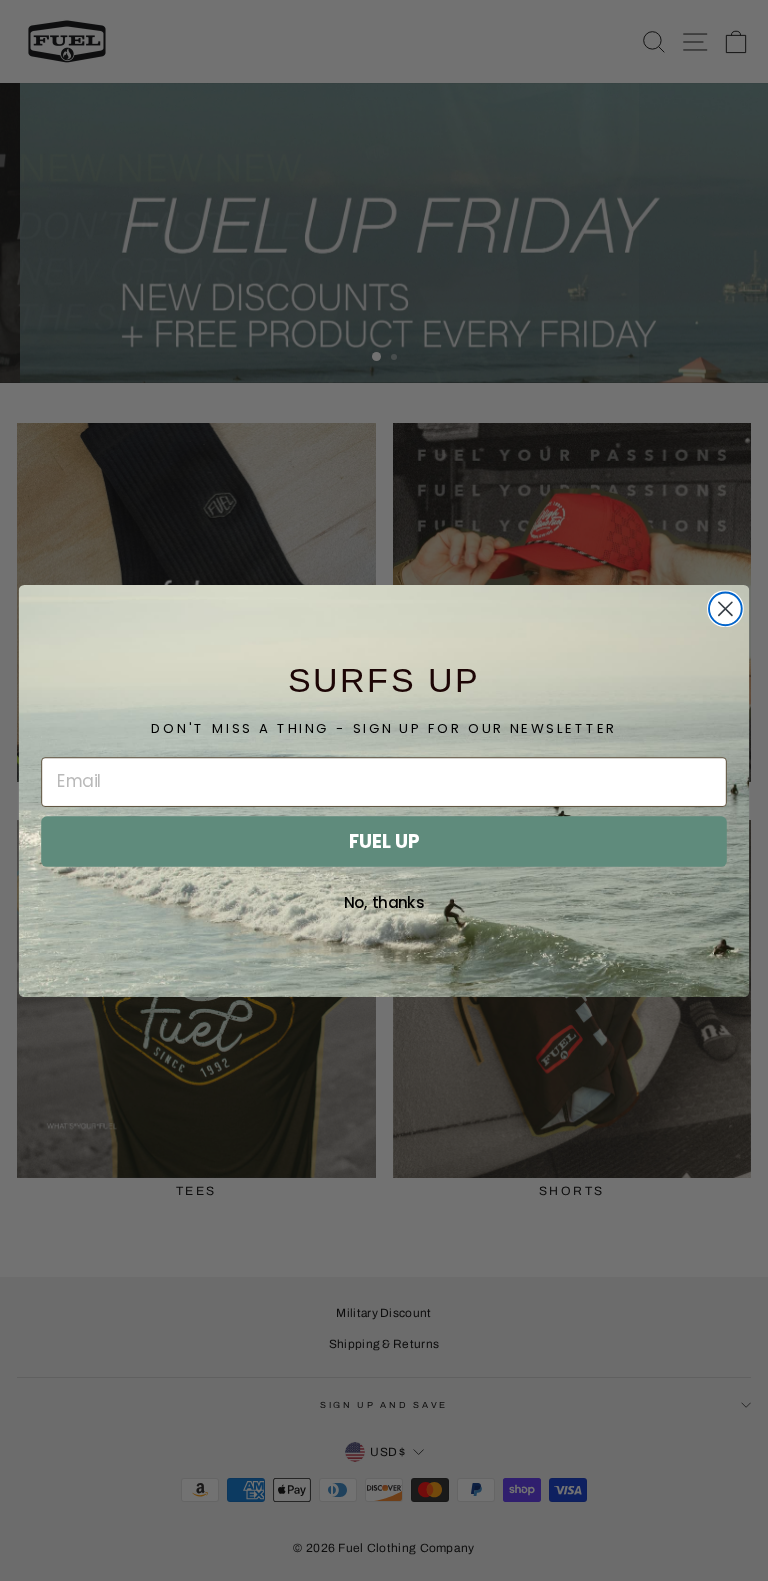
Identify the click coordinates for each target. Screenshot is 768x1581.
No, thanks (384, 903)
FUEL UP (384, 841)
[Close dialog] (725, 608)
